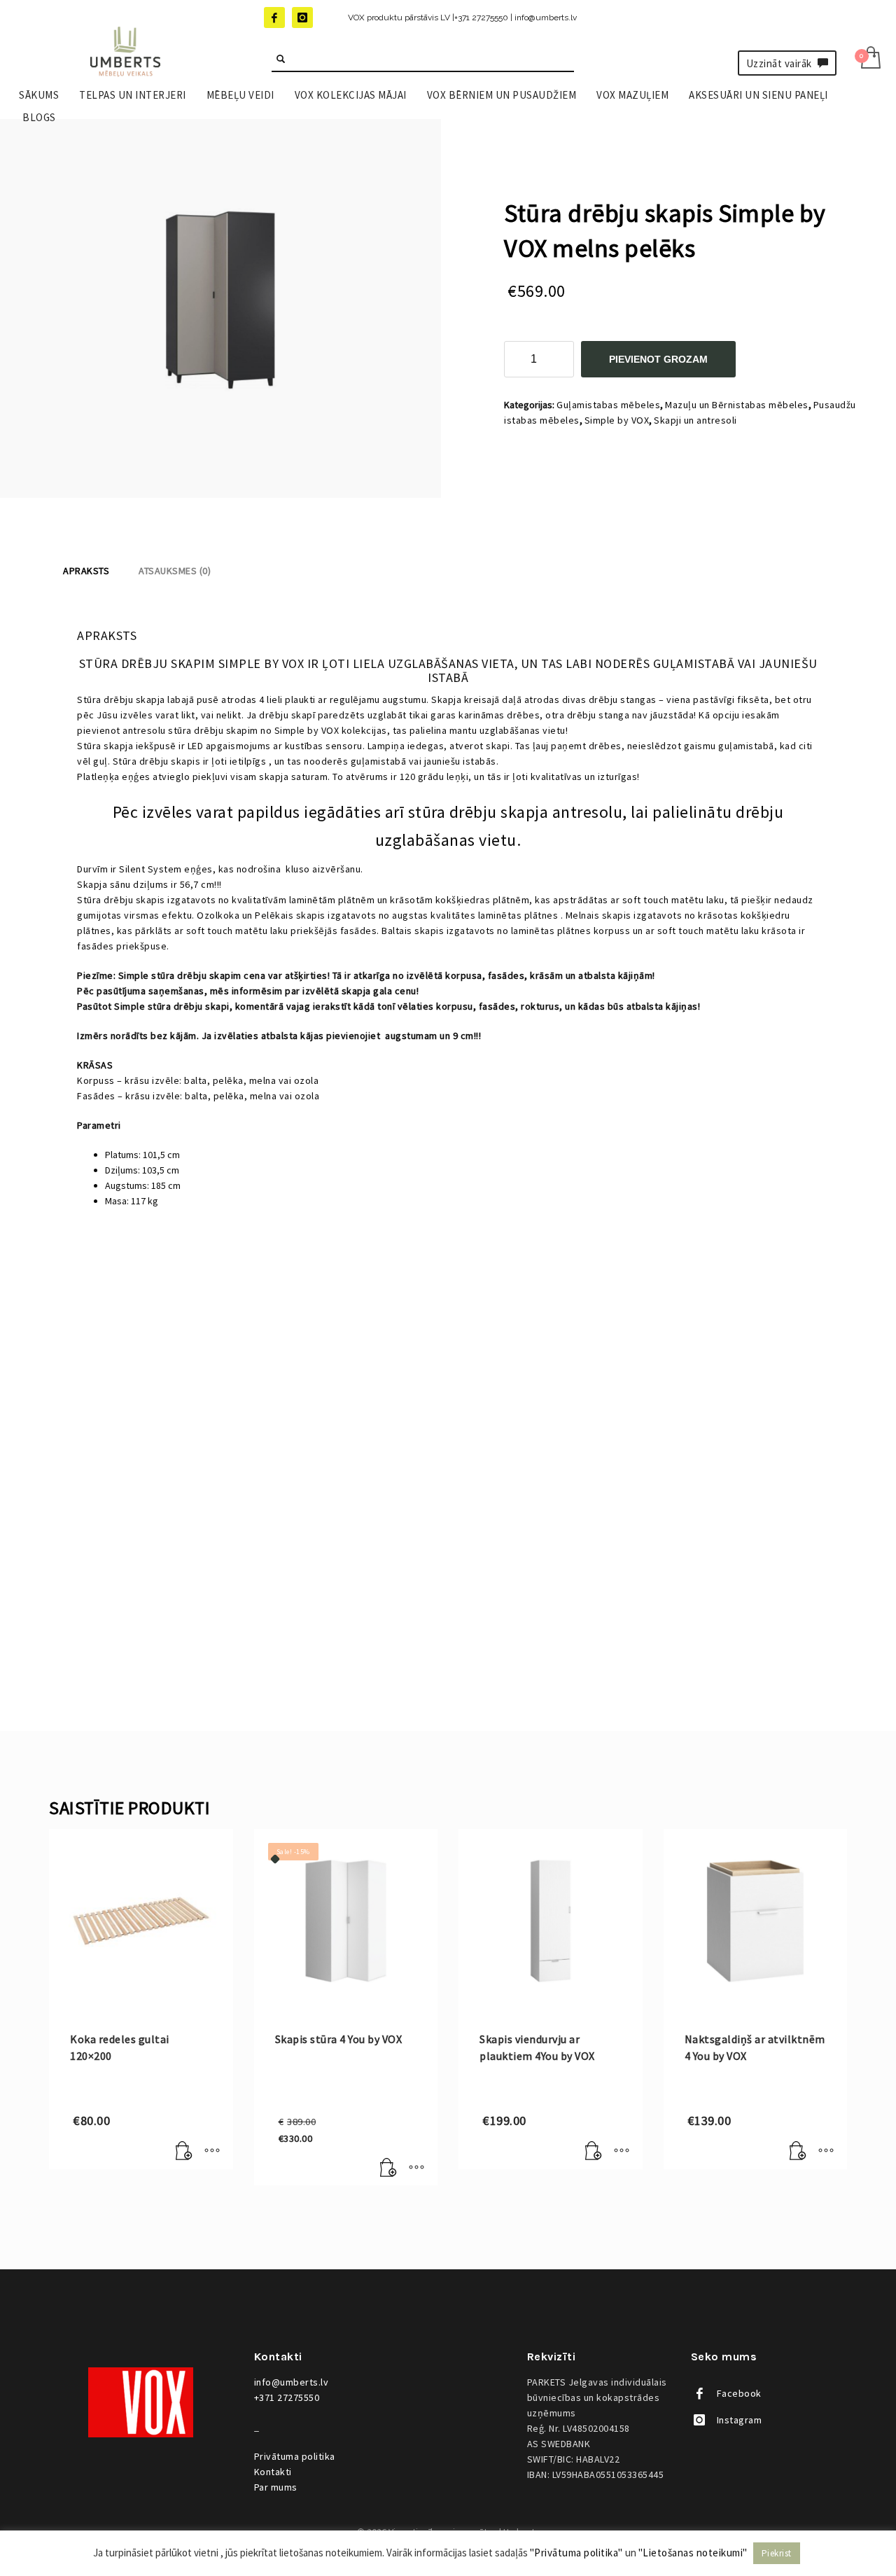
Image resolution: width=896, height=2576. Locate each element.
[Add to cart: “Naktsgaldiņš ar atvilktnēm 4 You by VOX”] (798, 2152)
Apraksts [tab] (86, 571)
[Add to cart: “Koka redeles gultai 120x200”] (184, 2152)
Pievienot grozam (658, 359)
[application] (448, 1424)
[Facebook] (274, 18)
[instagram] (302, 18)
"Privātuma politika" (576, 2553)
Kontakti (273, 2472)
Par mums (276, 2487)
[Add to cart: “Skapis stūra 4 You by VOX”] (388, 2168)
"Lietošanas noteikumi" (693, 2553)
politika (295, 2456)
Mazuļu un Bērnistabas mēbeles (737, 405)
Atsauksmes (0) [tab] (175, 571)
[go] (281, 59)
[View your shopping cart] (870, 59)
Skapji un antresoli (695, 420)
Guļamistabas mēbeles (608, 405)
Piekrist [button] (777, 2553)
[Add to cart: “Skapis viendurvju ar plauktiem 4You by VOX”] (594, 2152)
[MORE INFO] (212, 2152)
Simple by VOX (617, 420)
